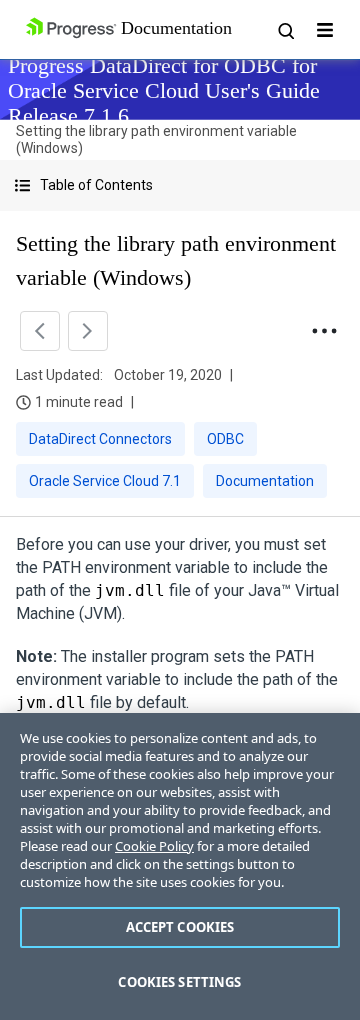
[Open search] (285, 30)
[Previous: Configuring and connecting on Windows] (40, 331)
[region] (180, 866)
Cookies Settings (179, 982)
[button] (180, 185)
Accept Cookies (180, 927)
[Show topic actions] (324, 331)
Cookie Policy (154, 846)
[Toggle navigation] (325, 30)
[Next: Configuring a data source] (88, 331)
